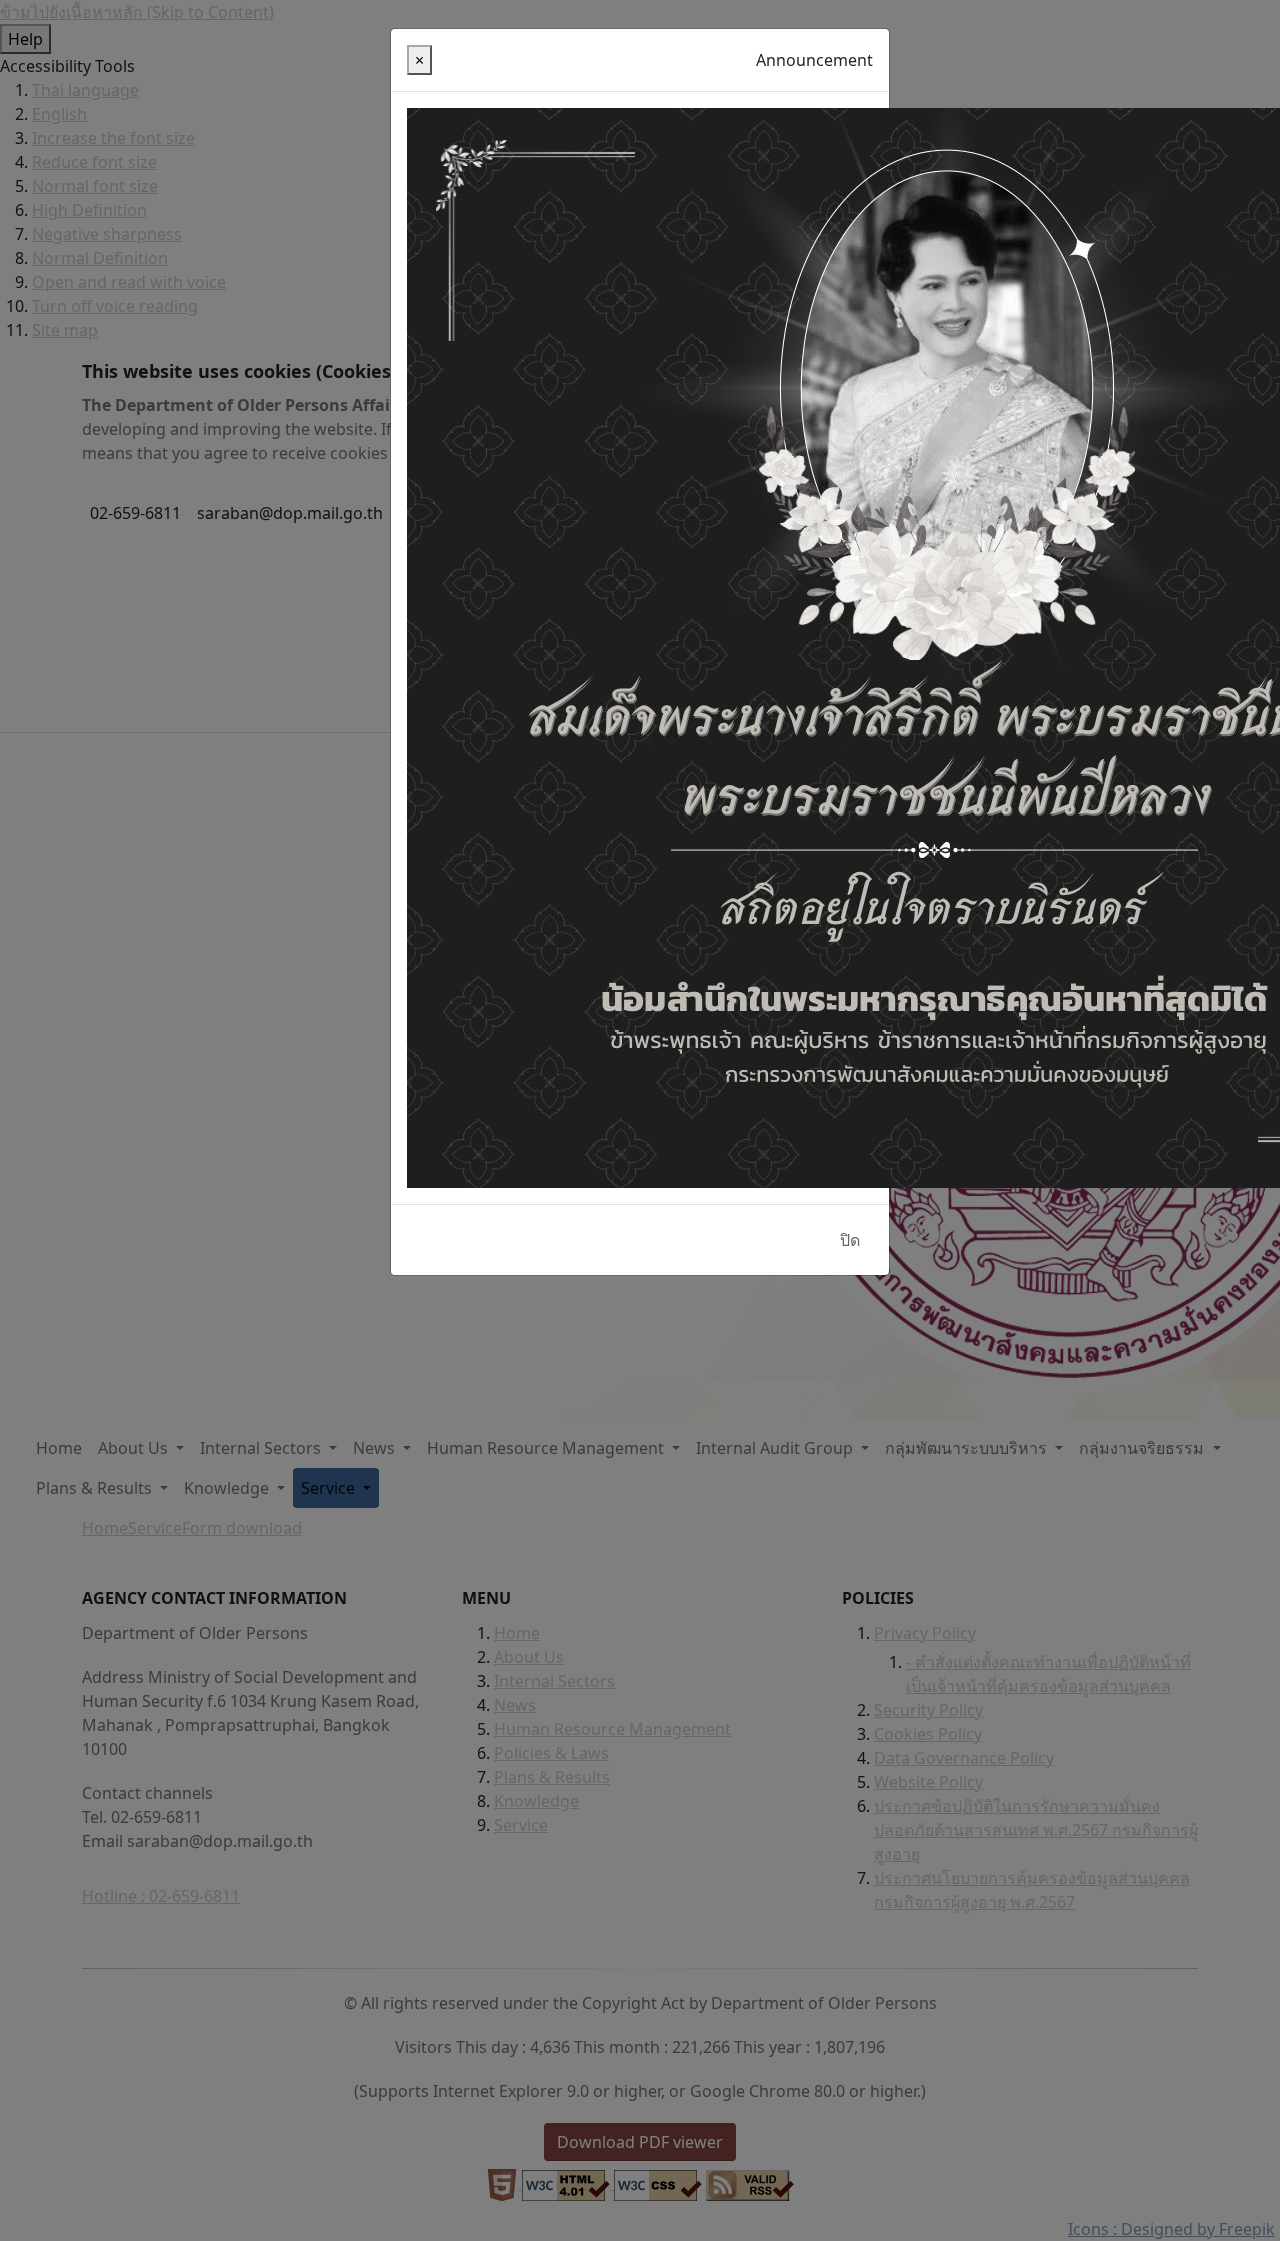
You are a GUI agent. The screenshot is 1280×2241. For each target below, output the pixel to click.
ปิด (850, 1240)
